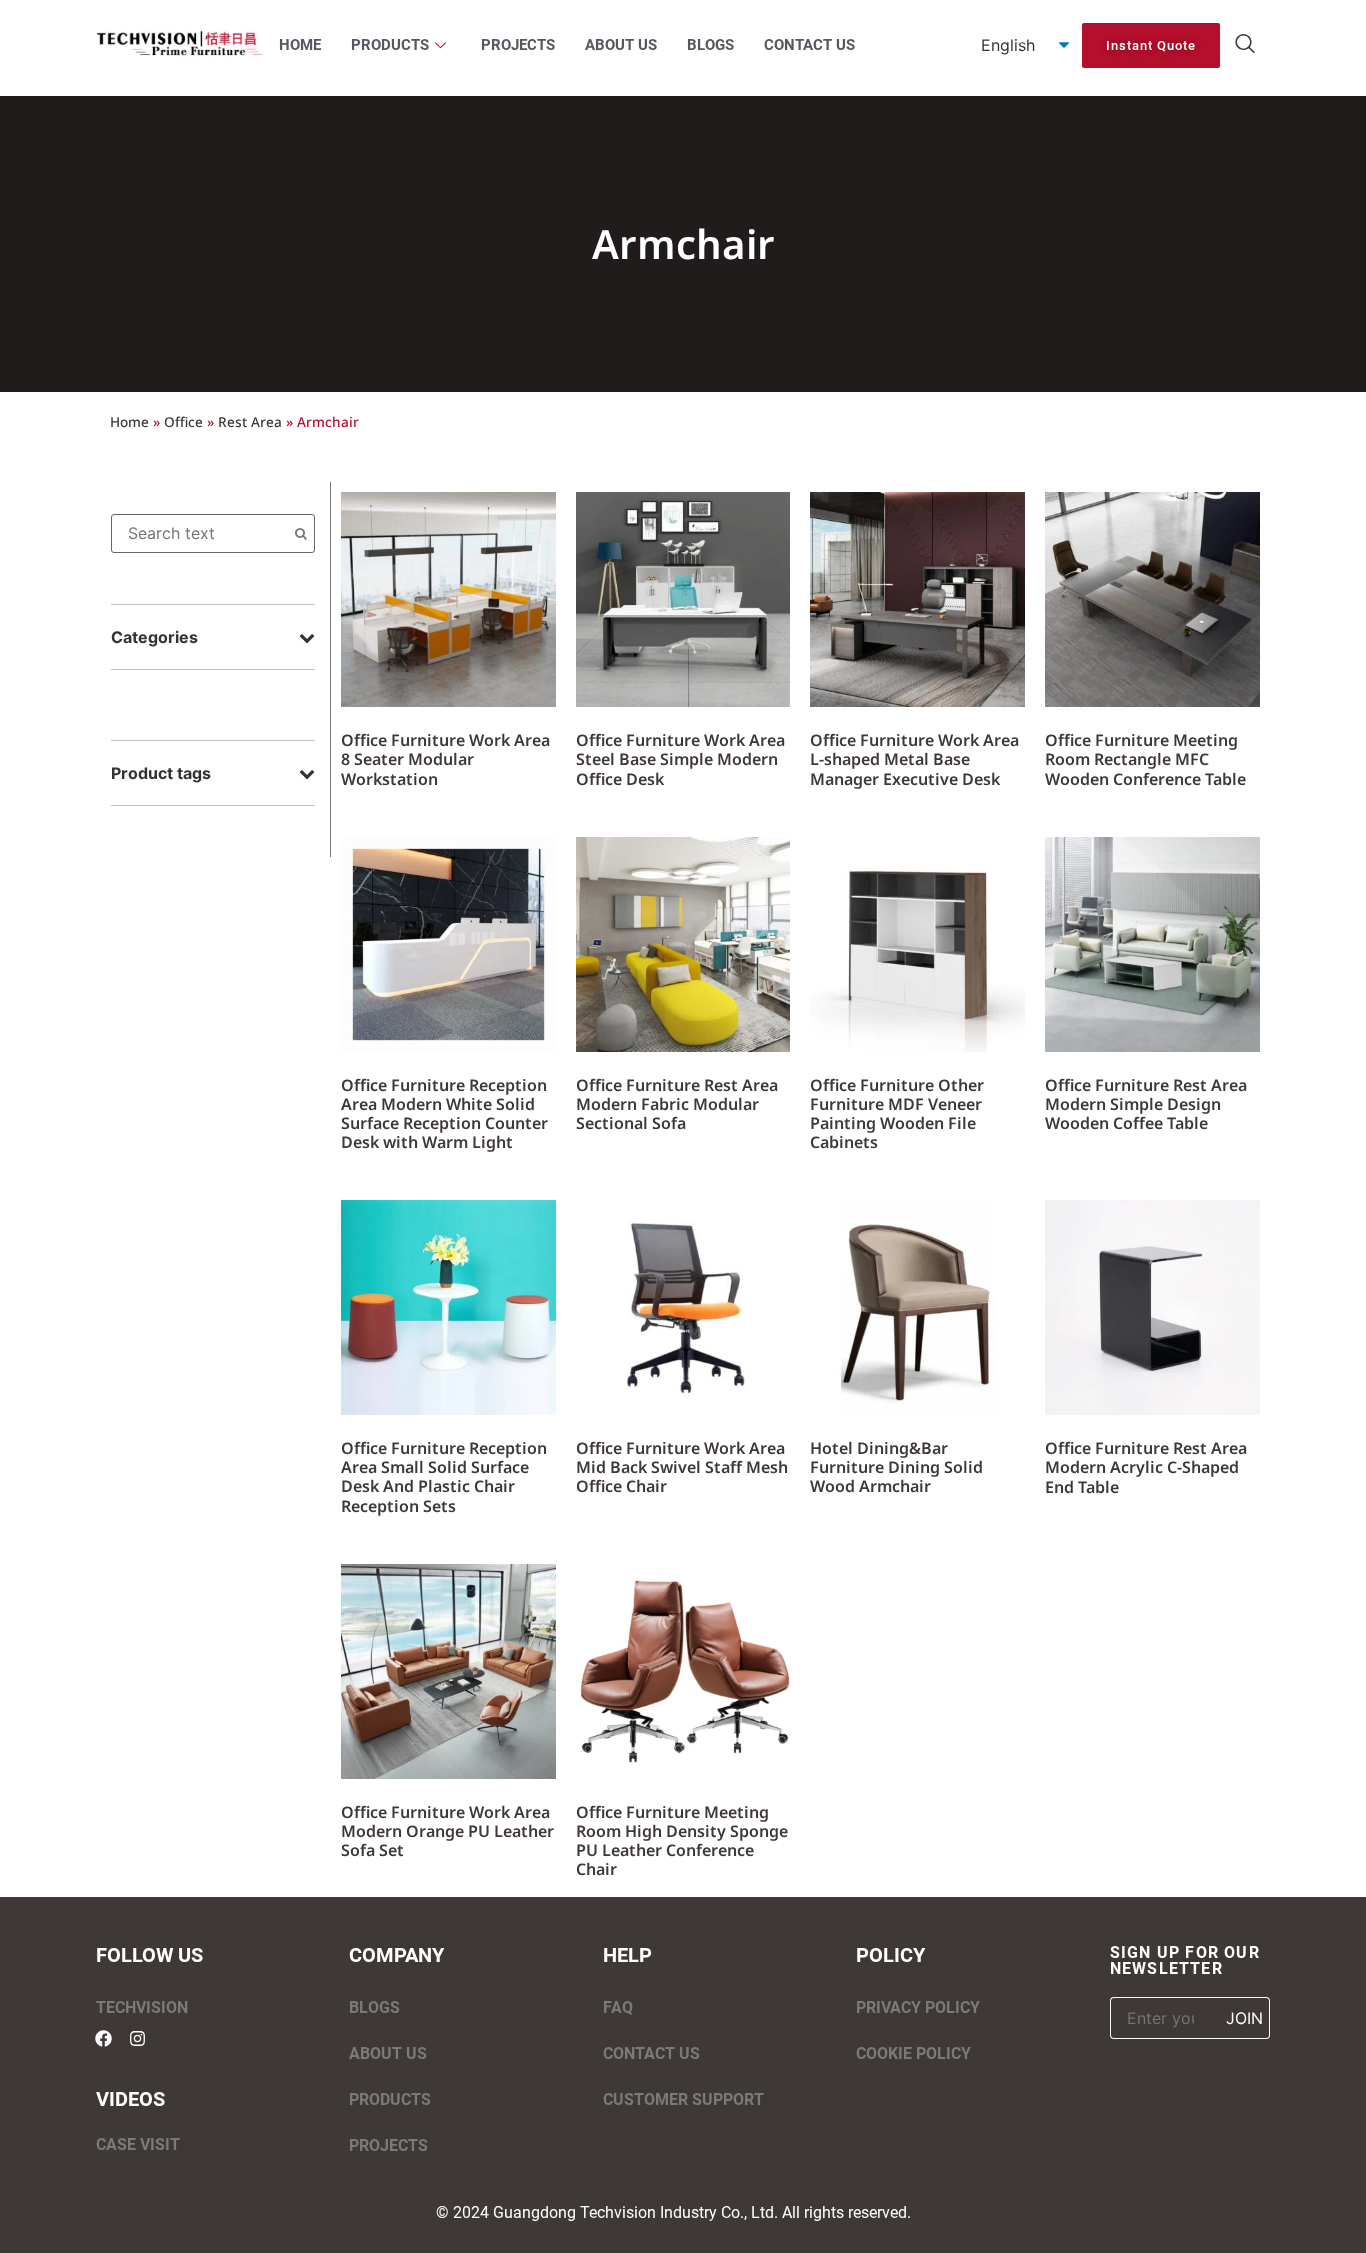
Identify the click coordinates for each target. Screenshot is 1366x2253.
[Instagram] (137, 2038)
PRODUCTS (390, 45)
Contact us (651, 2053)
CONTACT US (809, 45)
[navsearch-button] (1245, 45)
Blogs (374, 2007)
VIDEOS (130, 2099)
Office (183, 421)
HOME (300, 45)
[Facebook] (103, 2038)
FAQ (618, 2007)
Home (129, 421)
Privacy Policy (918, 2007)
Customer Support (683, 2099)
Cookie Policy (913, 2053)
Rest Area (250, 421)
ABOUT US (621, 45)
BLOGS (710, 45)
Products (390, 2099)
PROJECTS (518, 45)
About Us (388, 2053)
